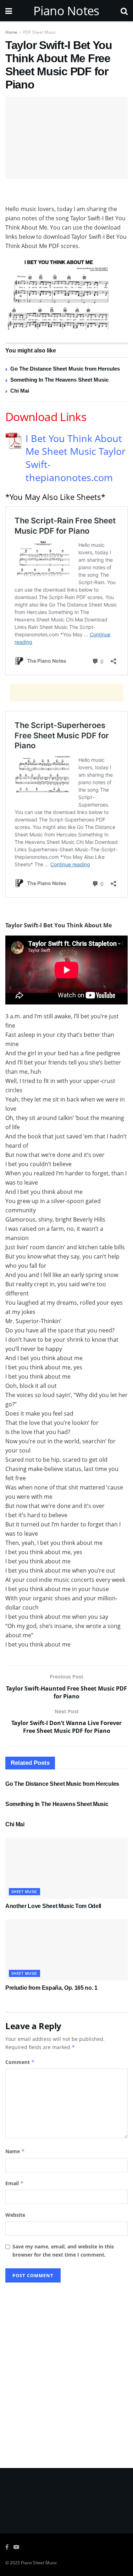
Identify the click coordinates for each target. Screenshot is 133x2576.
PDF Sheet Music (40, 32)
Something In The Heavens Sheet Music (59, 380)
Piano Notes (66, 11)
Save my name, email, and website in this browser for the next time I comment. (63, 2250)
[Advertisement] (67, 193)
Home (11, 32)
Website (15, 2215)
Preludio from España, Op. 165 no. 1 (51, 1988)
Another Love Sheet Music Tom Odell (53, 1906)
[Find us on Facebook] (7, 2547)
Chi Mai (20, 391)
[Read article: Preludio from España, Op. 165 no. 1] (66, 1950)
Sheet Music (24, 1891)
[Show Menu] (9, 11)
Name (15, 2151)
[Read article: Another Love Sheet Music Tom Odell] (66, 1868)
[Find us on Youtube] (16, 2547)
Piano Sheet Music (39, 2563)
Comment (20, 2062)
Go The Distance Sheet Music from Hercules (65, 369)
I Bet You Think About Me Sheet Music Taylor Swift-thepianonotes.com (76, 458)
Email (15, 2183)
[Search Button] (124, 11)
